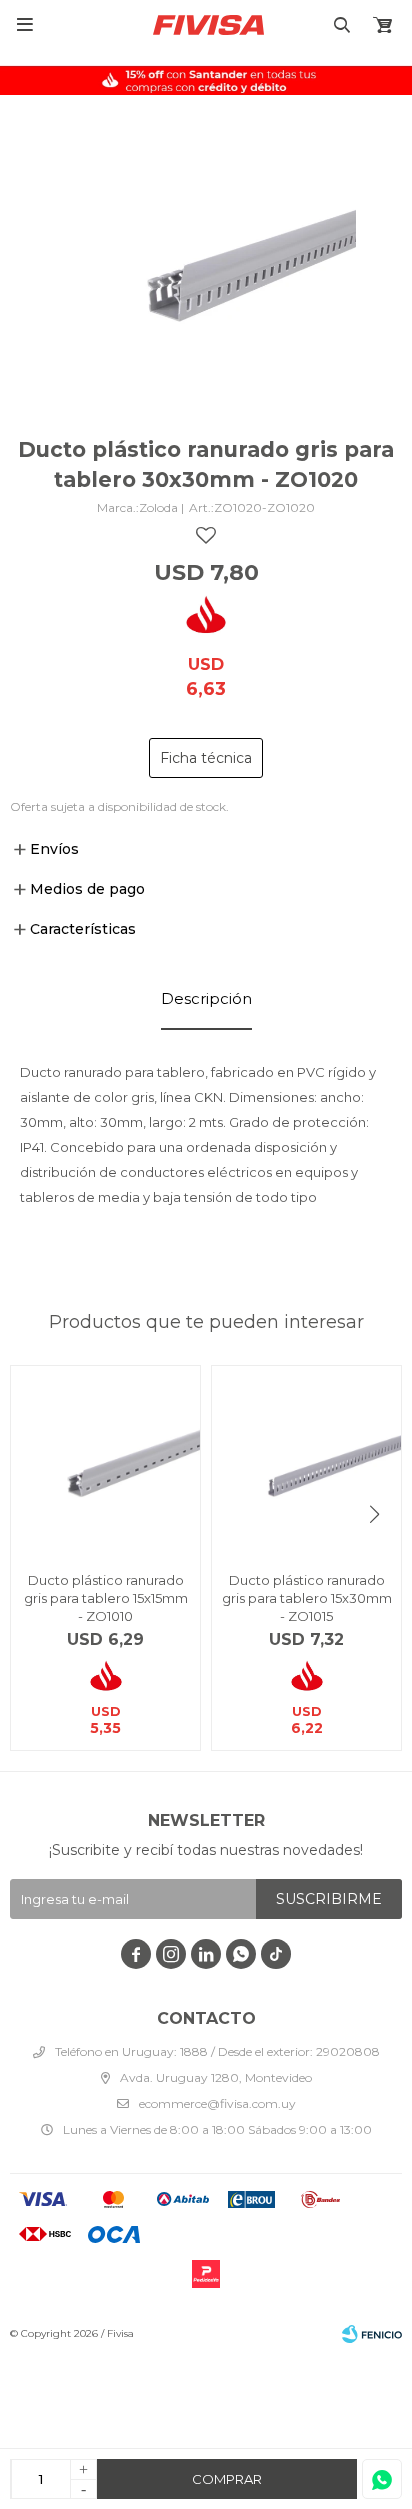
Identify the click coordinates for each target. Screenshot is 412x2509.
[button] (374, 1514)
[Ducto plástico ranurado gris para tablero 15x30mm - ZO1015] (306, 1460)
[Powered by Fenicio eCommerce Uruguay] (372, 2334)
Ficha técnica (206, 758)
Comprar (227, 2479)
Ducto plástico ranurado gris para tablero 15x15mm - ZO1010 (106, 1598)
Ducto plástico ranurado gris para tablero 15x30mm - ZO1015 (307, 1598)
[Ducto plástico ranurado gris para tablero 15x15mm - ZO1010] (105, 1460)
